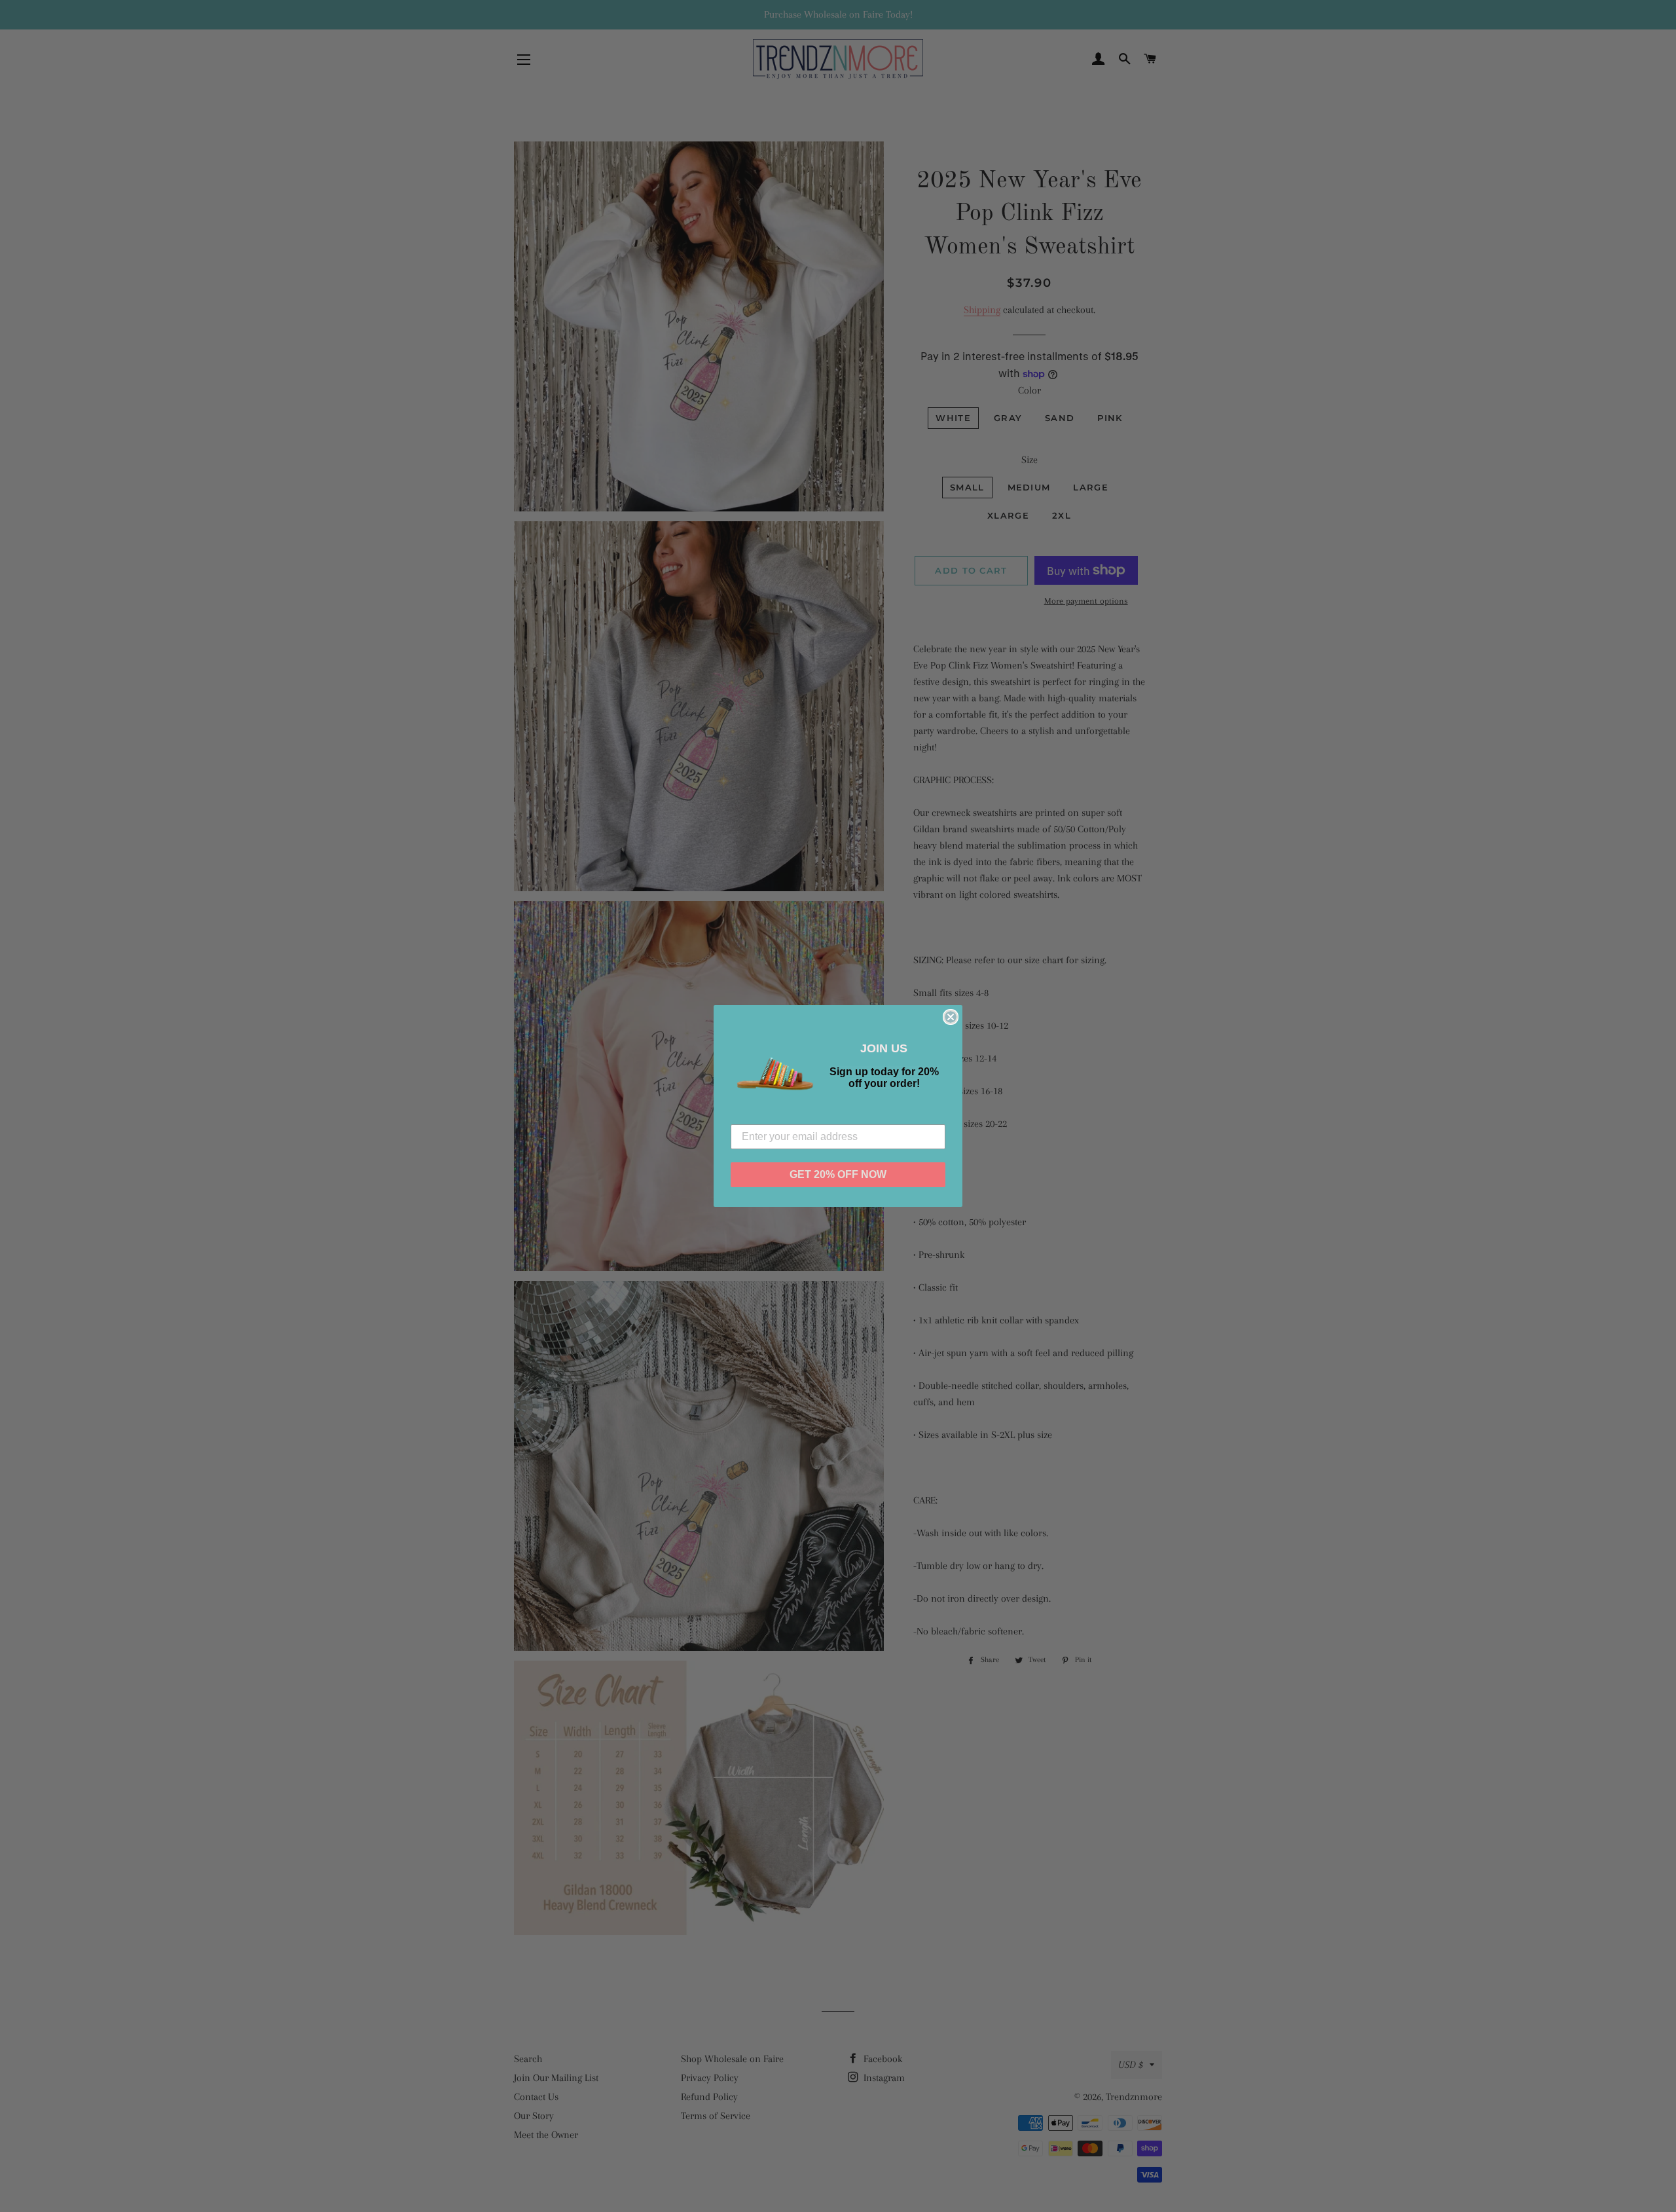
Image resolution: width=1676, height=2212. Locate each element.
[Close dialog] (951, 1017)
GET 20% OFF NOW (838, 1174)
